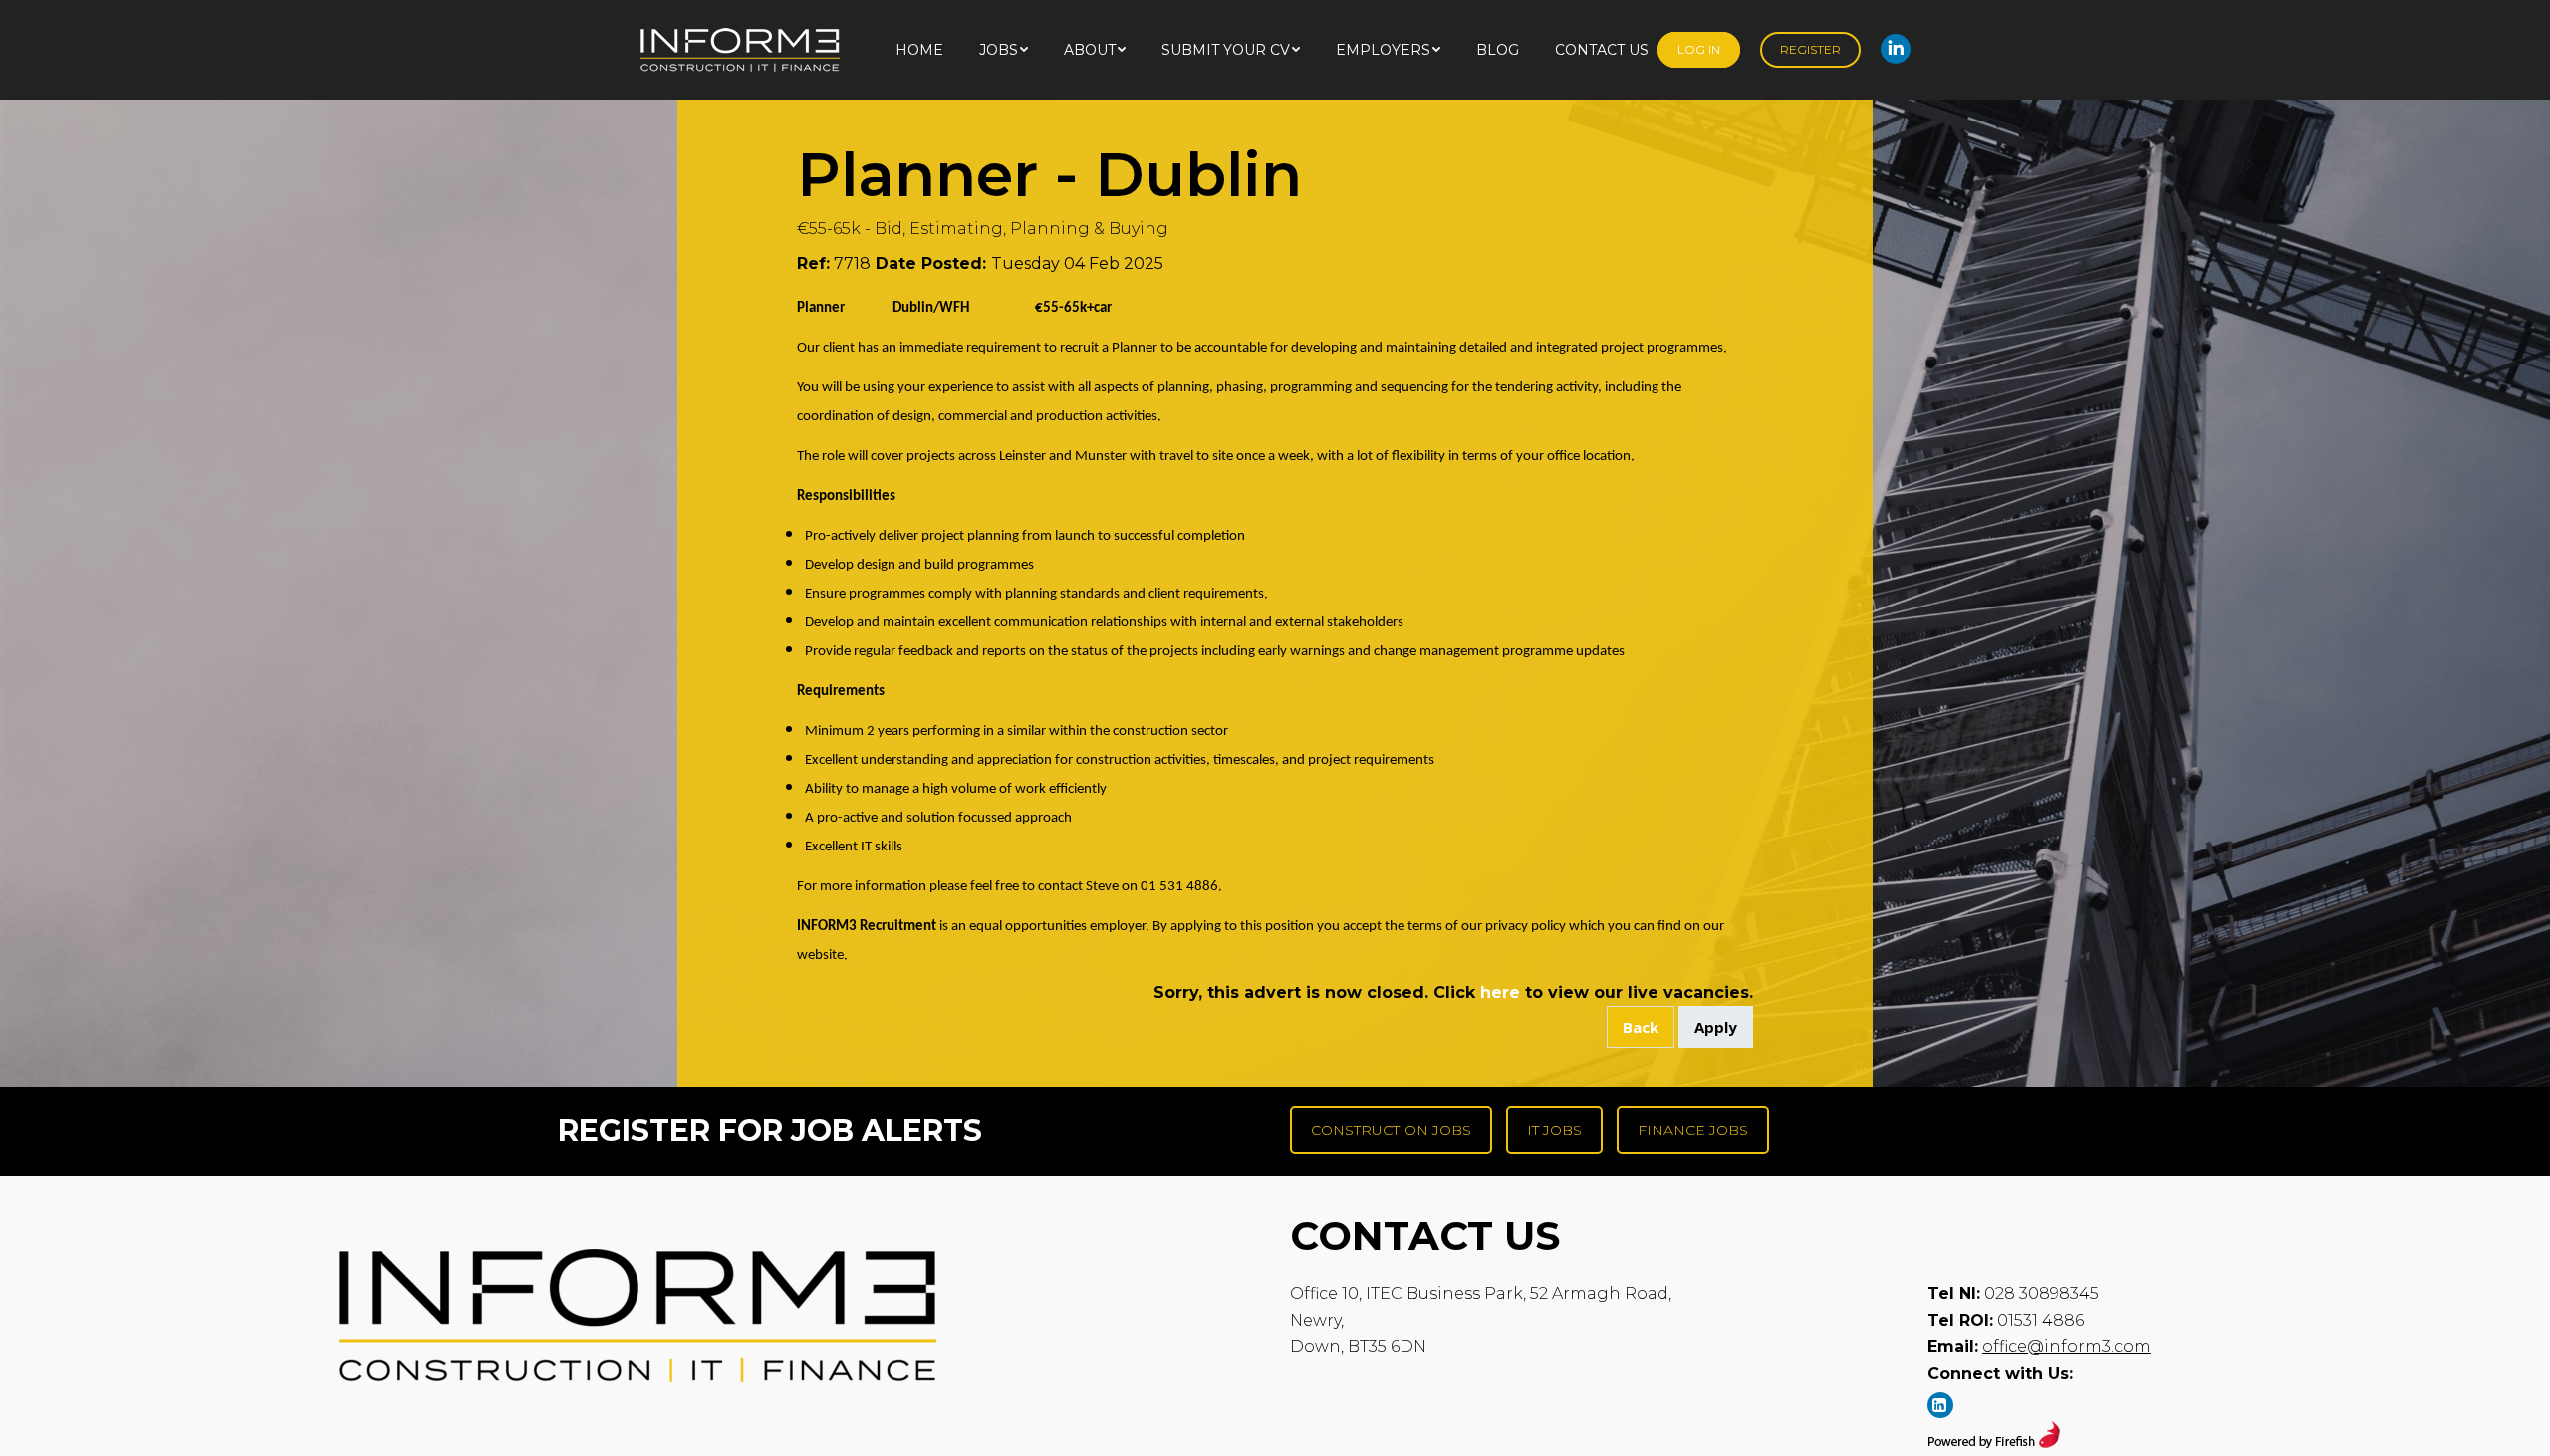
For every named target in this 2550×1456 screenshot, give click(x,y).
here (1500, 992)
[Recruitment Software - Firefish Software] (1994, 1443)
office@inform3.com (2066, 1347)
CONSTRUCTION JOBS (1391, 1130)
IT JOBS (1554, 1130)
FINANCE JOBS (1693, 1130)
